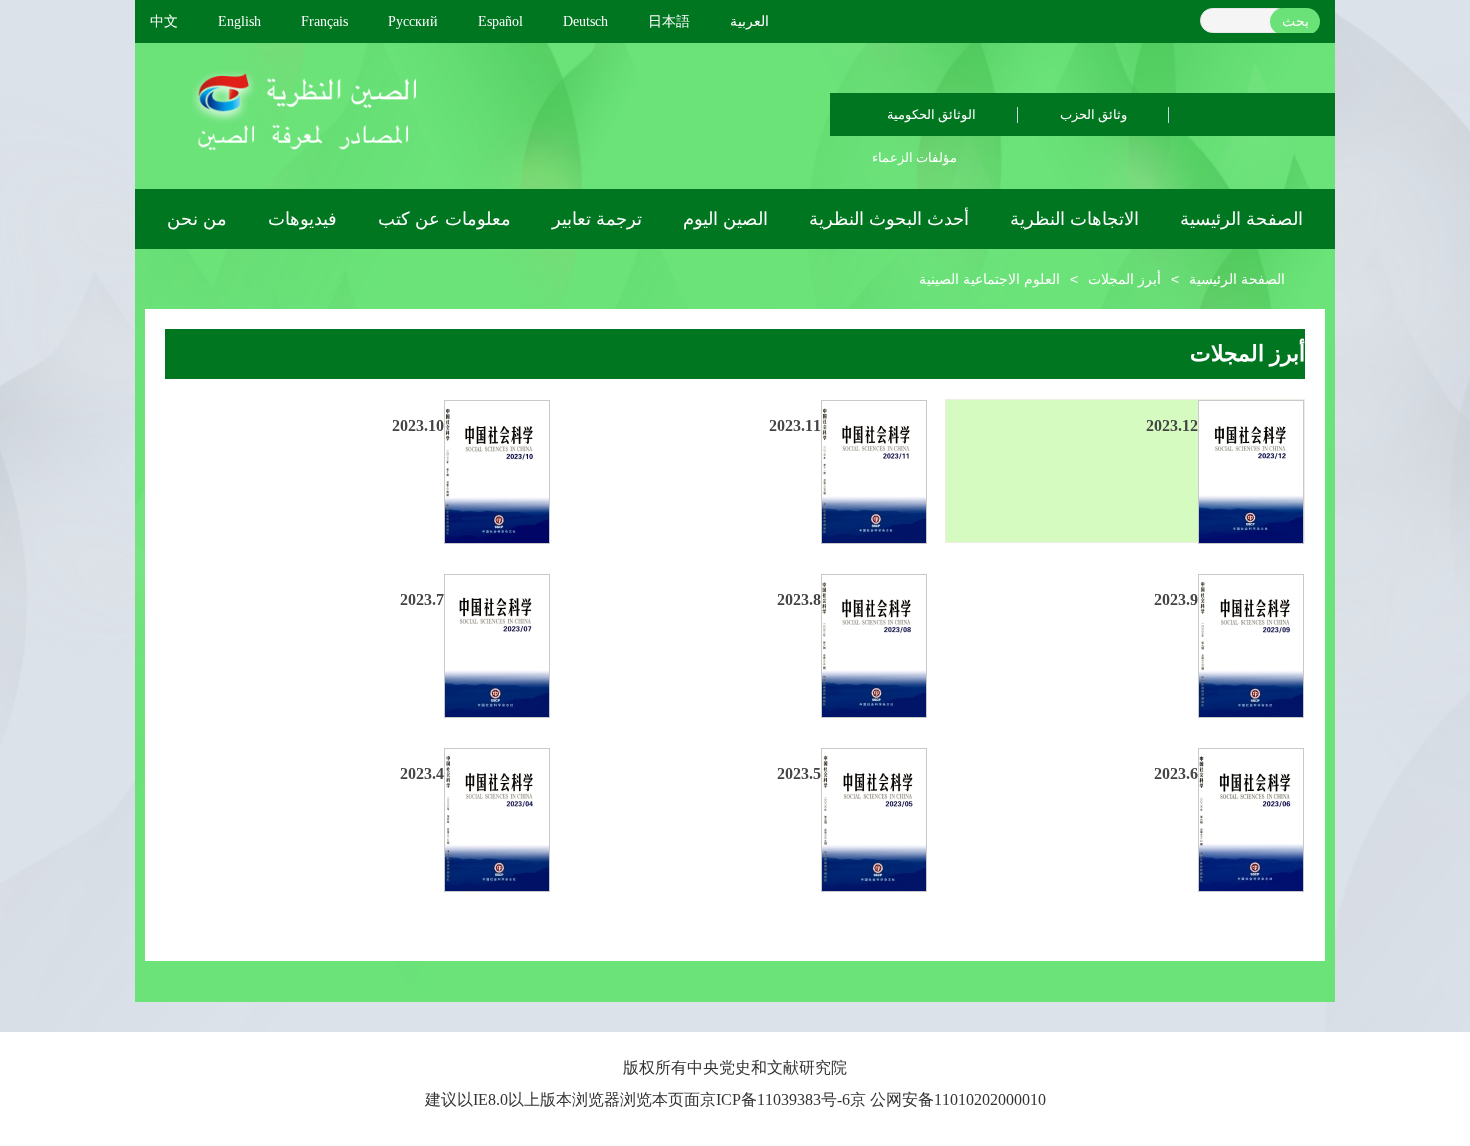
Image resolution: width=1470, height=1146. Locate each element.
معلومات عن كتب (444, 219)
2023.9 (1176, 599)
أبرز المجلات (1124, 279)
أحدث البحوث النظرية (889, 219)
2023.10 (418, 425)
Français (324, 21)
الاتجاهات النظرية (1074, 219)
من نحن (197, 219)
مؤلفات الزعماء (914, 157)
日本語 (669, 21)
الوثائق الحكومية (931, 114)
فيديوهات (302, 219)
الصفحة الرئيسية (1241, 219)
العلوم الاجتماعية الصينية (989, 279)
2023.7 (422, 599)
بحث (1295, 21)
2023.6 (1176, 773)
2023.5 (799, 773)
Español (500, 21)
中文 (164, 21)
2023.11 (795, 425)
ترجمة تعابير (597, 219)
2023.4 (422, 773)
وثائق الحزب (1093, 114)
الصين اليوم (725, 219)
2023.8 (799, 599)
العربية (749, 21)
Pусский (413, 21)
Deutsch (585, 21)
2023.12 (1172, 425)
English (239, 21)
